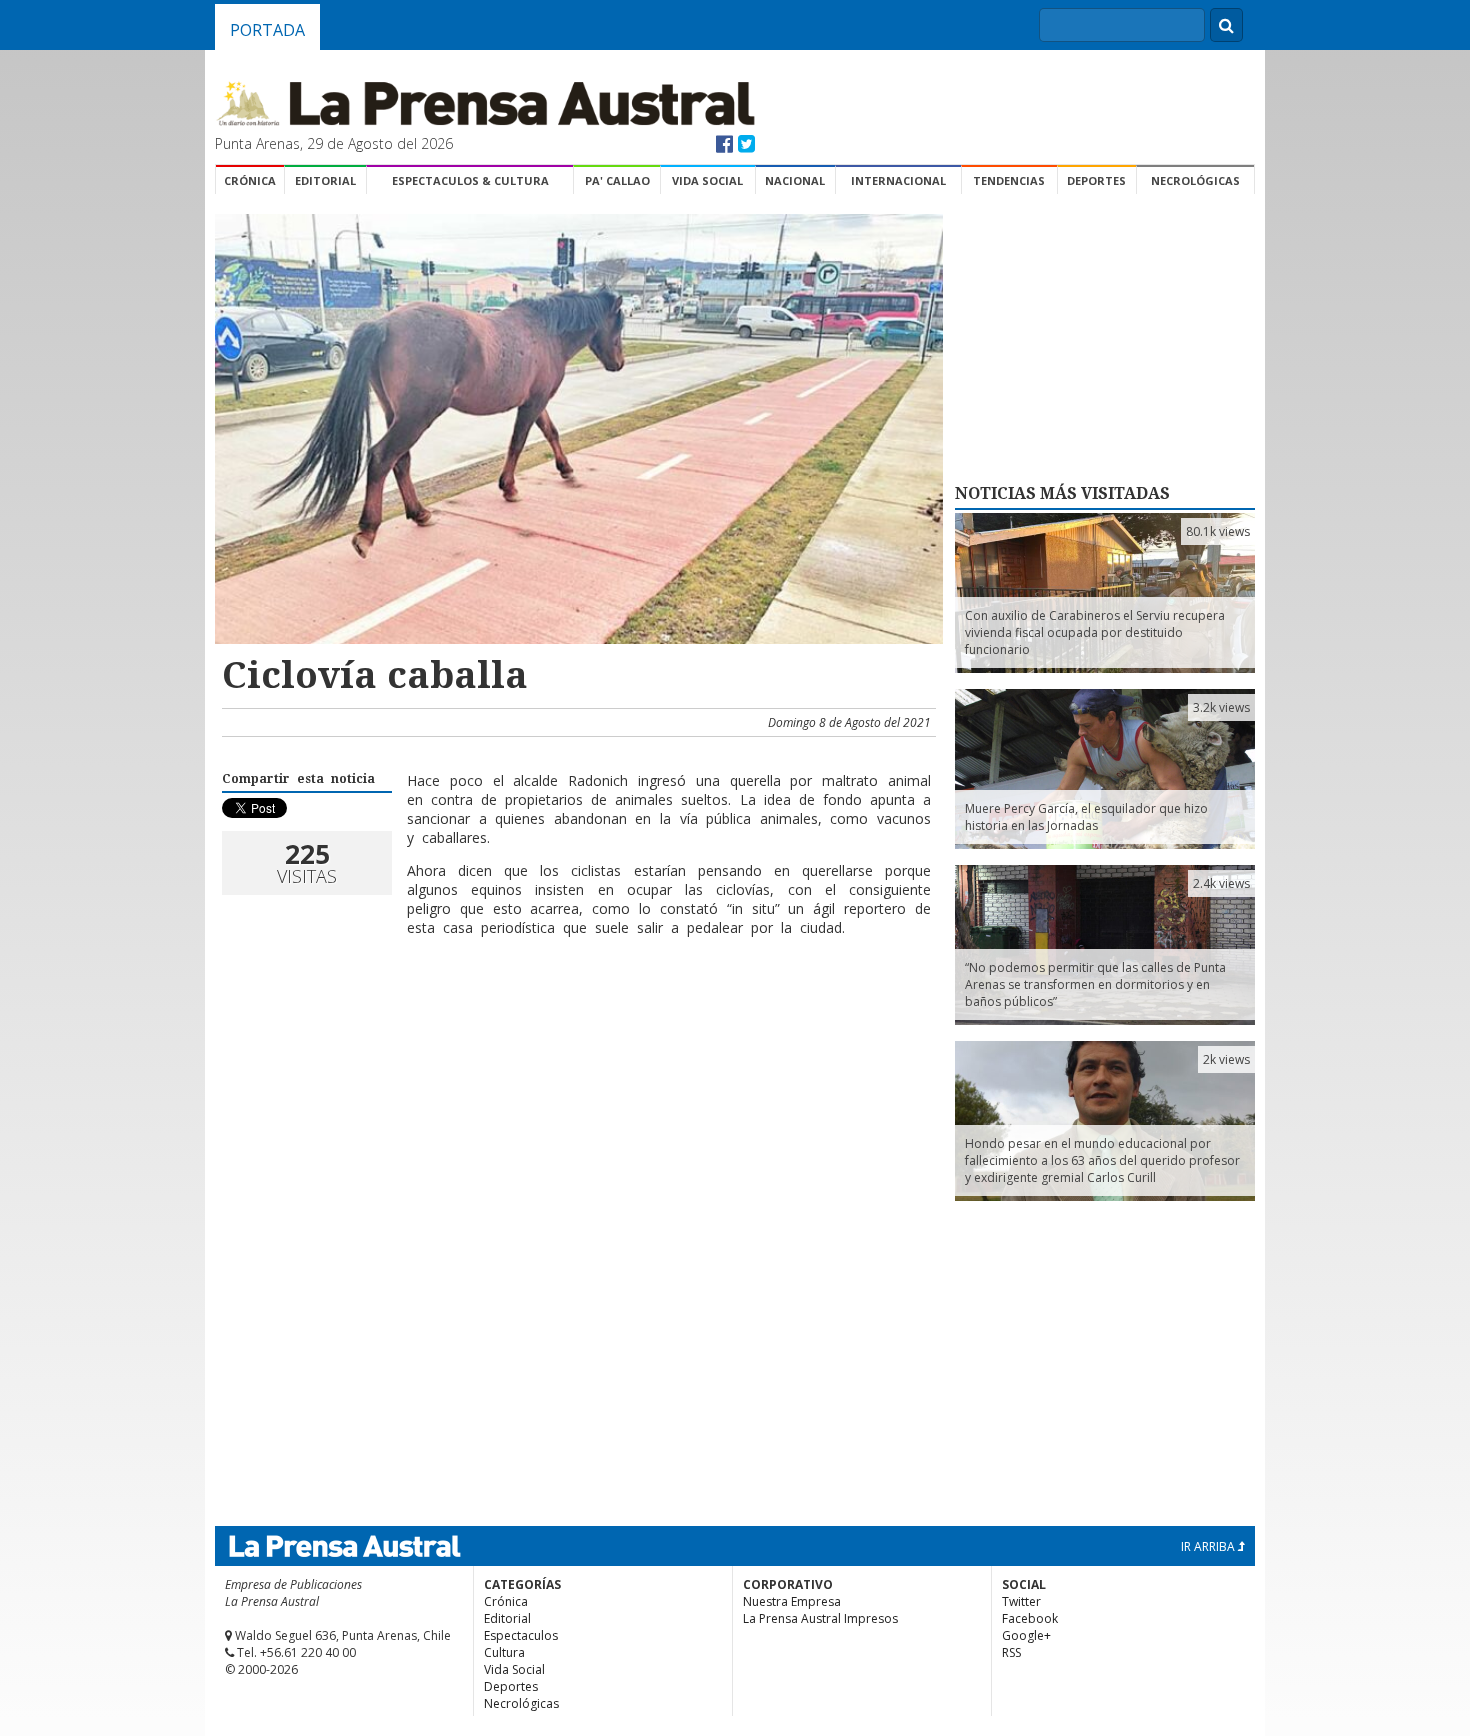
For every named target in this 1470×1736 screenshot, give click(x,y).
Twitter (1021, 1601)
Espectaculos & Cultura (470, 180)
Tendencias (1009, 180)
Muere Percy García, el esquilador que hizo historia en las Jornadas (1086, 817)
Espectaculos (521, 1635)
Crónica (250, 180)
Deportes (1096, 180)
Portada (267, 30)
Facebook (1030, 1618)
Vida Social (707, 180)
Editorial (325, 180)
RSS (1011, 1652)
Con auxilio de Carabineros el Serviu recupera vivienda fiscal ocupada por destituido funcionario (1095, 632)
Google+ (1026, 1635)
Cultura (504, 1652)
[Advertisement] (576, 1017)
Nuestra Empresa (792, 1601)
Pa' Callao (617, 180)
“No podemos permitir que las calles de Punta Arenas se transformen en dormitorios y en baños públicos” (1095, 984)
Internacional (898, 180)
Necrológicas (1195, 180)
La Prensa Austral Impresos (820, 1618)
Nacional (795, 180)
